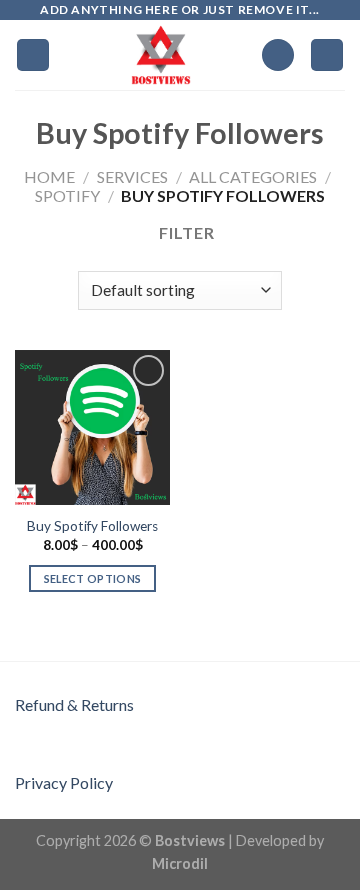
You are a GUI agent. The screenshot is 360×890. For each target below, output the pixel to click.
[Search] (278, 55)
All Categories (253, 176)
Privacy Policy (64, 782)
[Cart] (327, 55)
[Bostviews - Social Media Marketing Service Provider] (161, 55)
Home (49, 176)
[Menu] (33, 55)
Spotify (67, 195)
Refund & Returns (74, 704)
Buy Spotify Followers (92, 526)
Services (132, 176)
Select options (93, 578)
